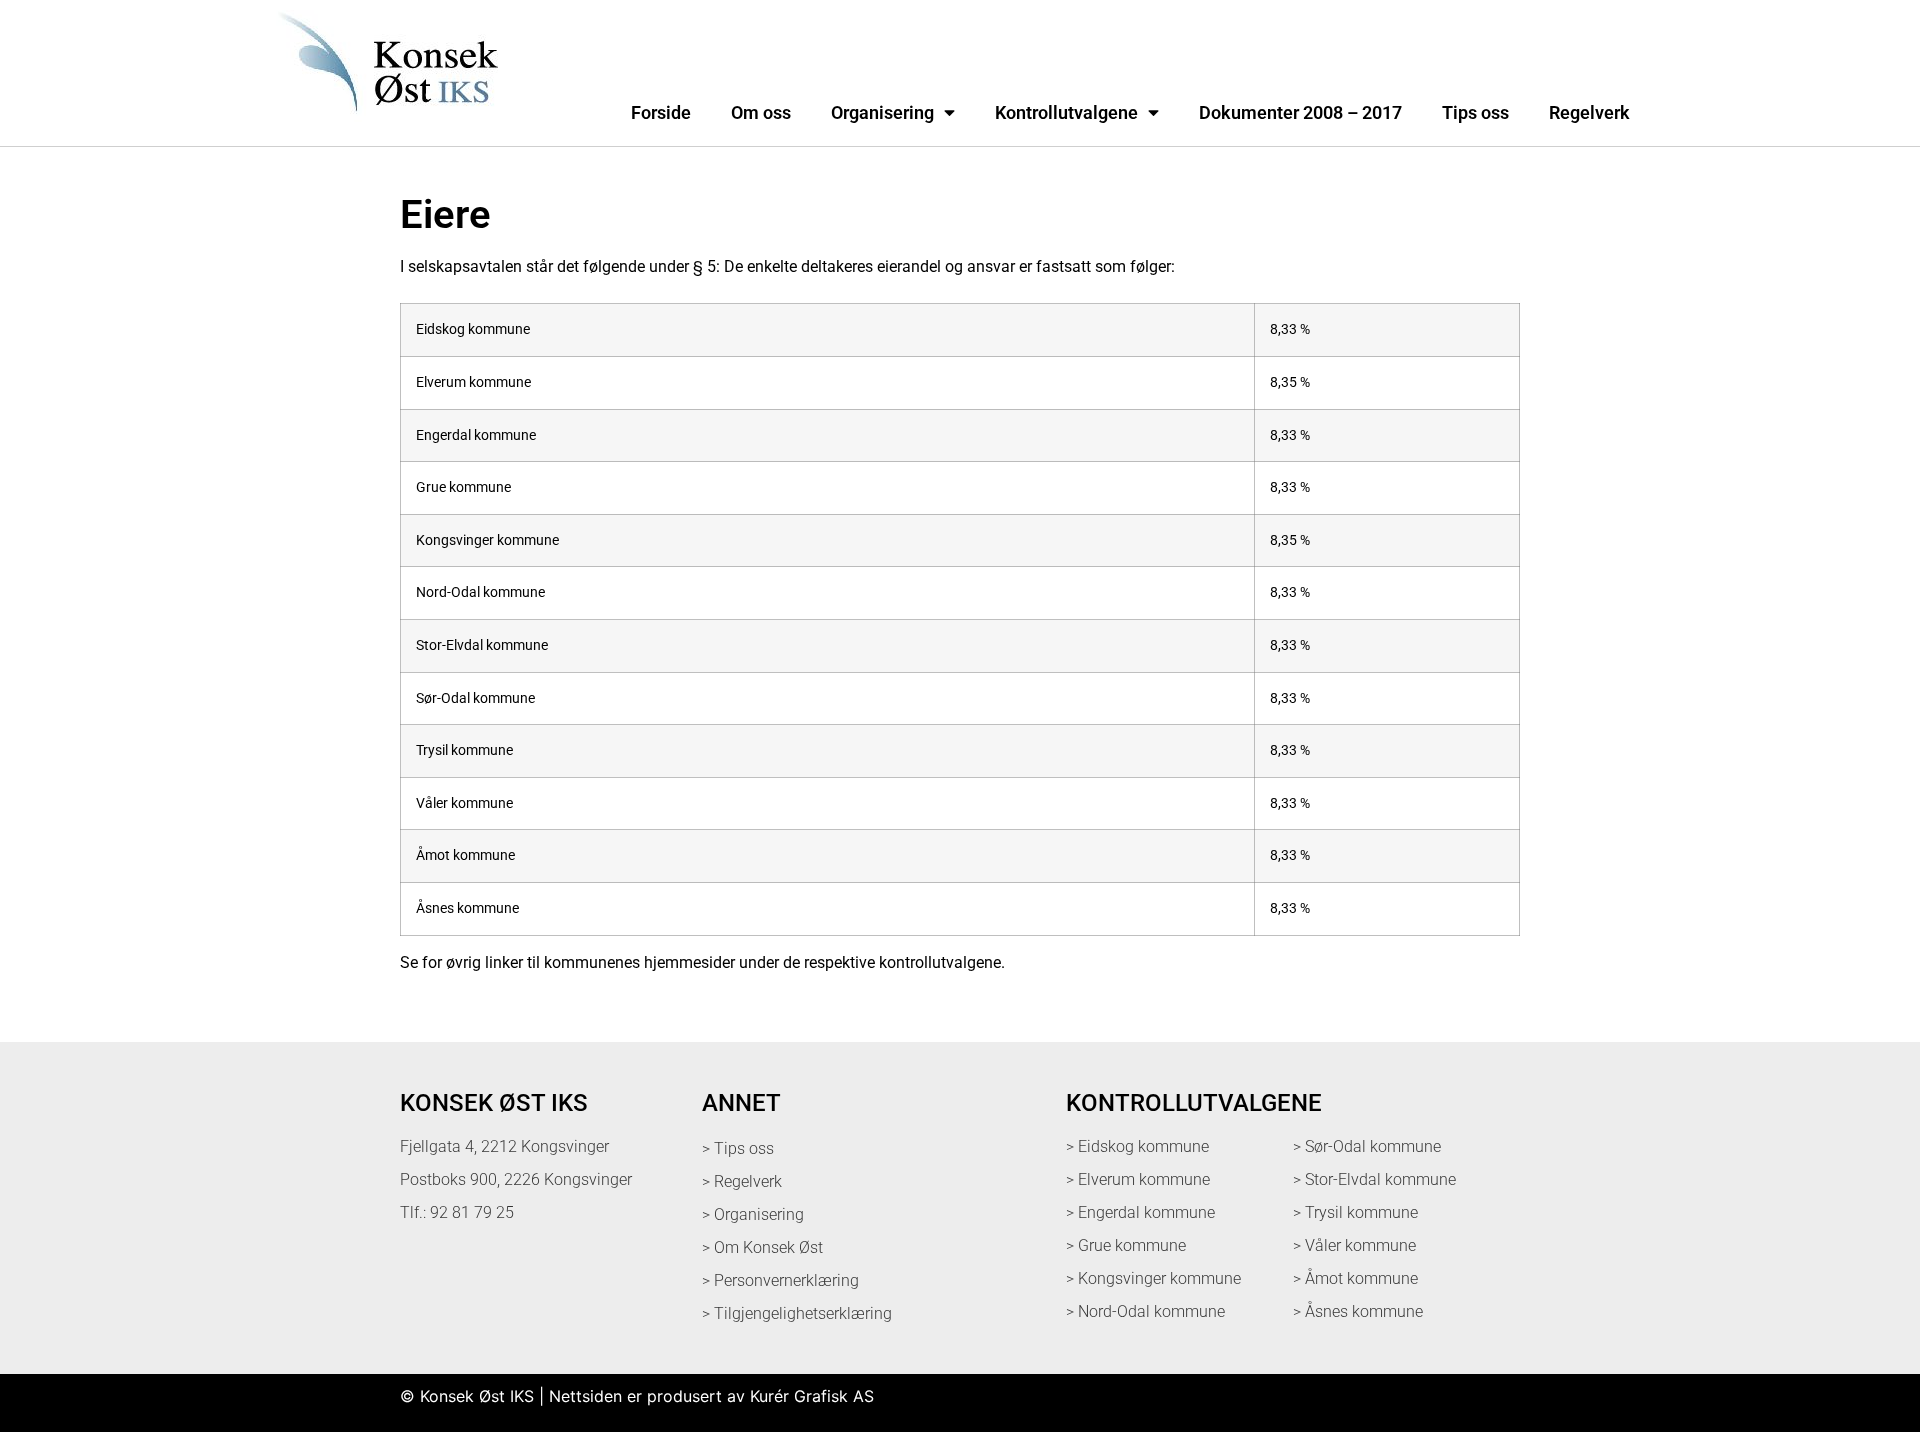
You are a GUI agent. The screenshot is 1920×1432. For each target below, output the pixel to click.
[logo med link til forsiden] (384, 124)
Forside (661, 113)
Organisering (882, 113)
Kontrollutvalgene (1066, 113)
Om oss (761, 113)
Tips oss (1475, 113)
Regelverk (1589, 113)
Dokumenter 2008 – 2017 (1300, 113)
